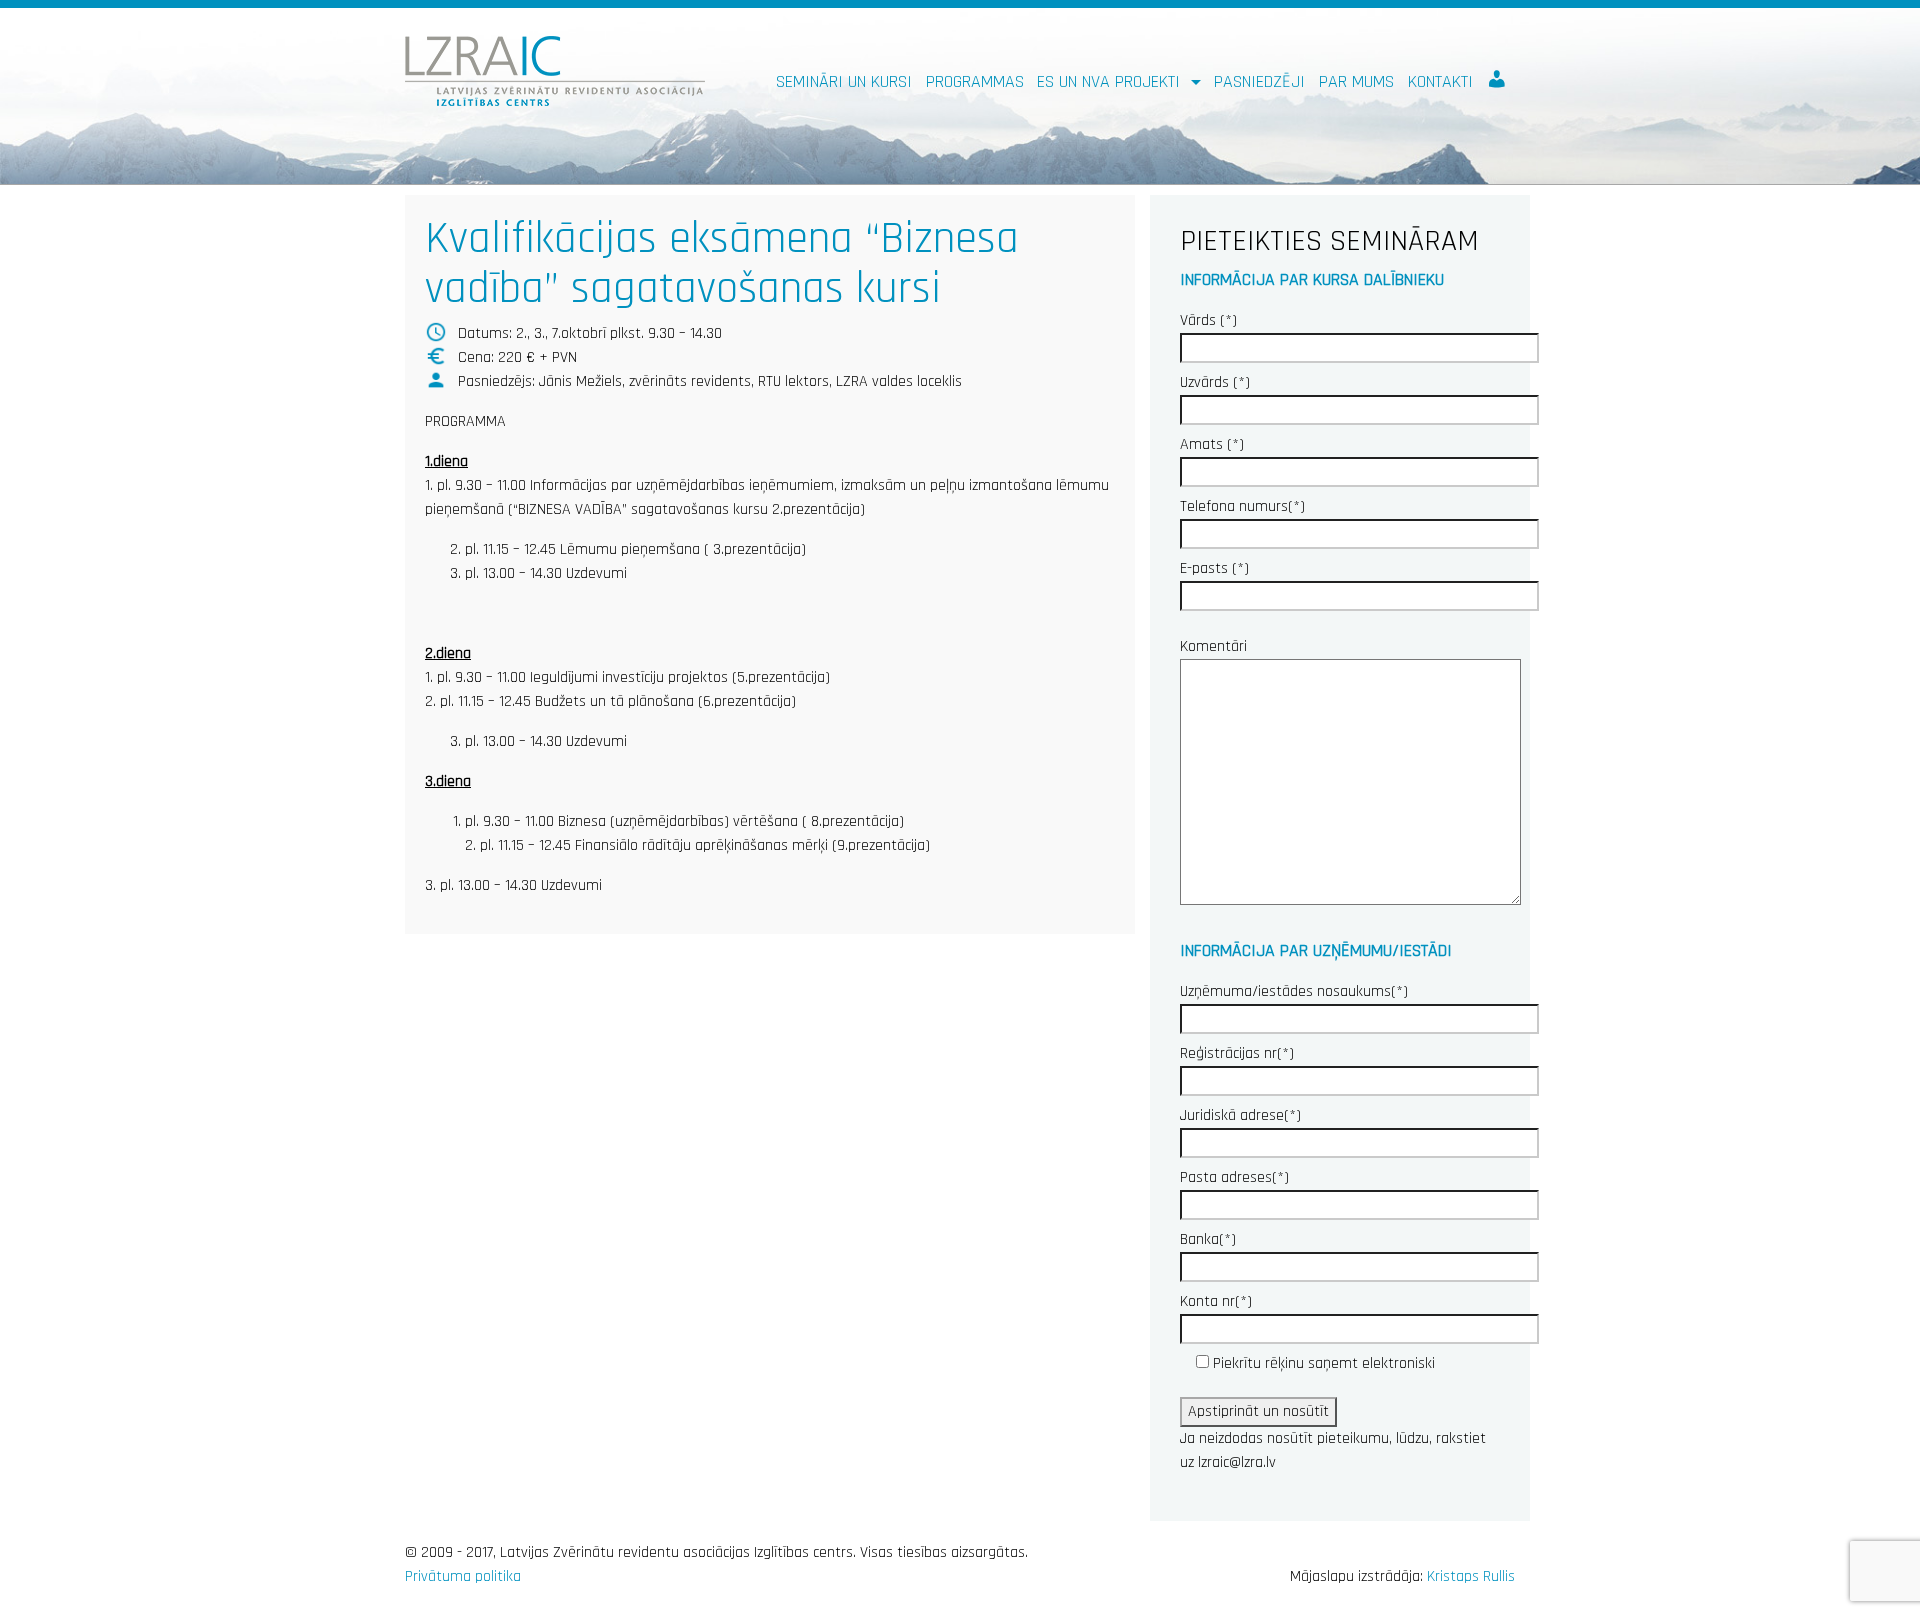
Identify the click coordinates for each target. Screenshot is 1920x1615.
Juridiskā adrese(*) (1240, 1115)
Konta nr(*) (1216, 1301)
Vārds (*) (1208, 320)
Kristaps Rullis (1471, 1576)
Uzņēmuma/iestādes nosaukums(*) (1294, 991)
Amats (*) (1212, 444)
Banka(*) (1208, 1239)
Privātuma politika (463, 1576)
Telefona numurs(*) (1242, 506)
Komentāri (1213, 646)
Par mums (1356, 81)
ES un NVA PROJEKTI (1111, 81)
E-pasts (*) (1214, 568)
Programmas (975, 81)
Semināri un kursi (844, 81)
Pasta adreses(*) (1234, 1177)
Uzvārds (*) (1215, 382)
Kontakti (1440, 81)
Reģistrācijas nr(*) (1237, 1053)
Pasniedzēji (1259, 81)
